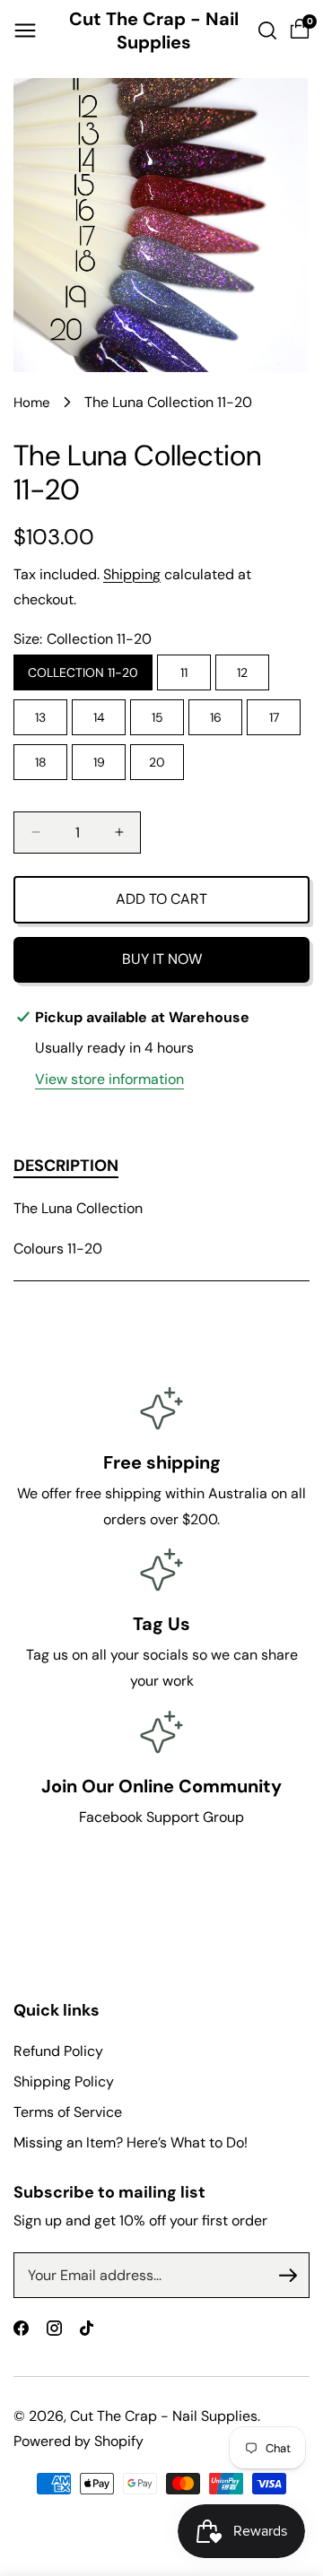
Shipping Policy (64, 2082)
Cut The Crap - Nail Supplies (164, 2416)
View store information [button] (109, 1079)
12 (242, 672)
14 (99, 717)
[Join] (288, 2276)
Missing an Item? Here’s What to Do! (131, 2142)
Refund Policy (58, 2051)
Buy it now (162, 959)
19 (99, 762)
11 (184, 672)
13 (40, 717)
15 (157, 717)
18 (41, 762)
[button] (25, 30)
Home (32, 403)
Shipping (132, 574)
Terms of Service (68, 2112)
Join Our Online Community (161, 1786)
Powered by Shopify (79, 2441)
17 (274, 717)
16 (216, 717)
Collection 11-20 (83, 672)
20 (157, 762)
